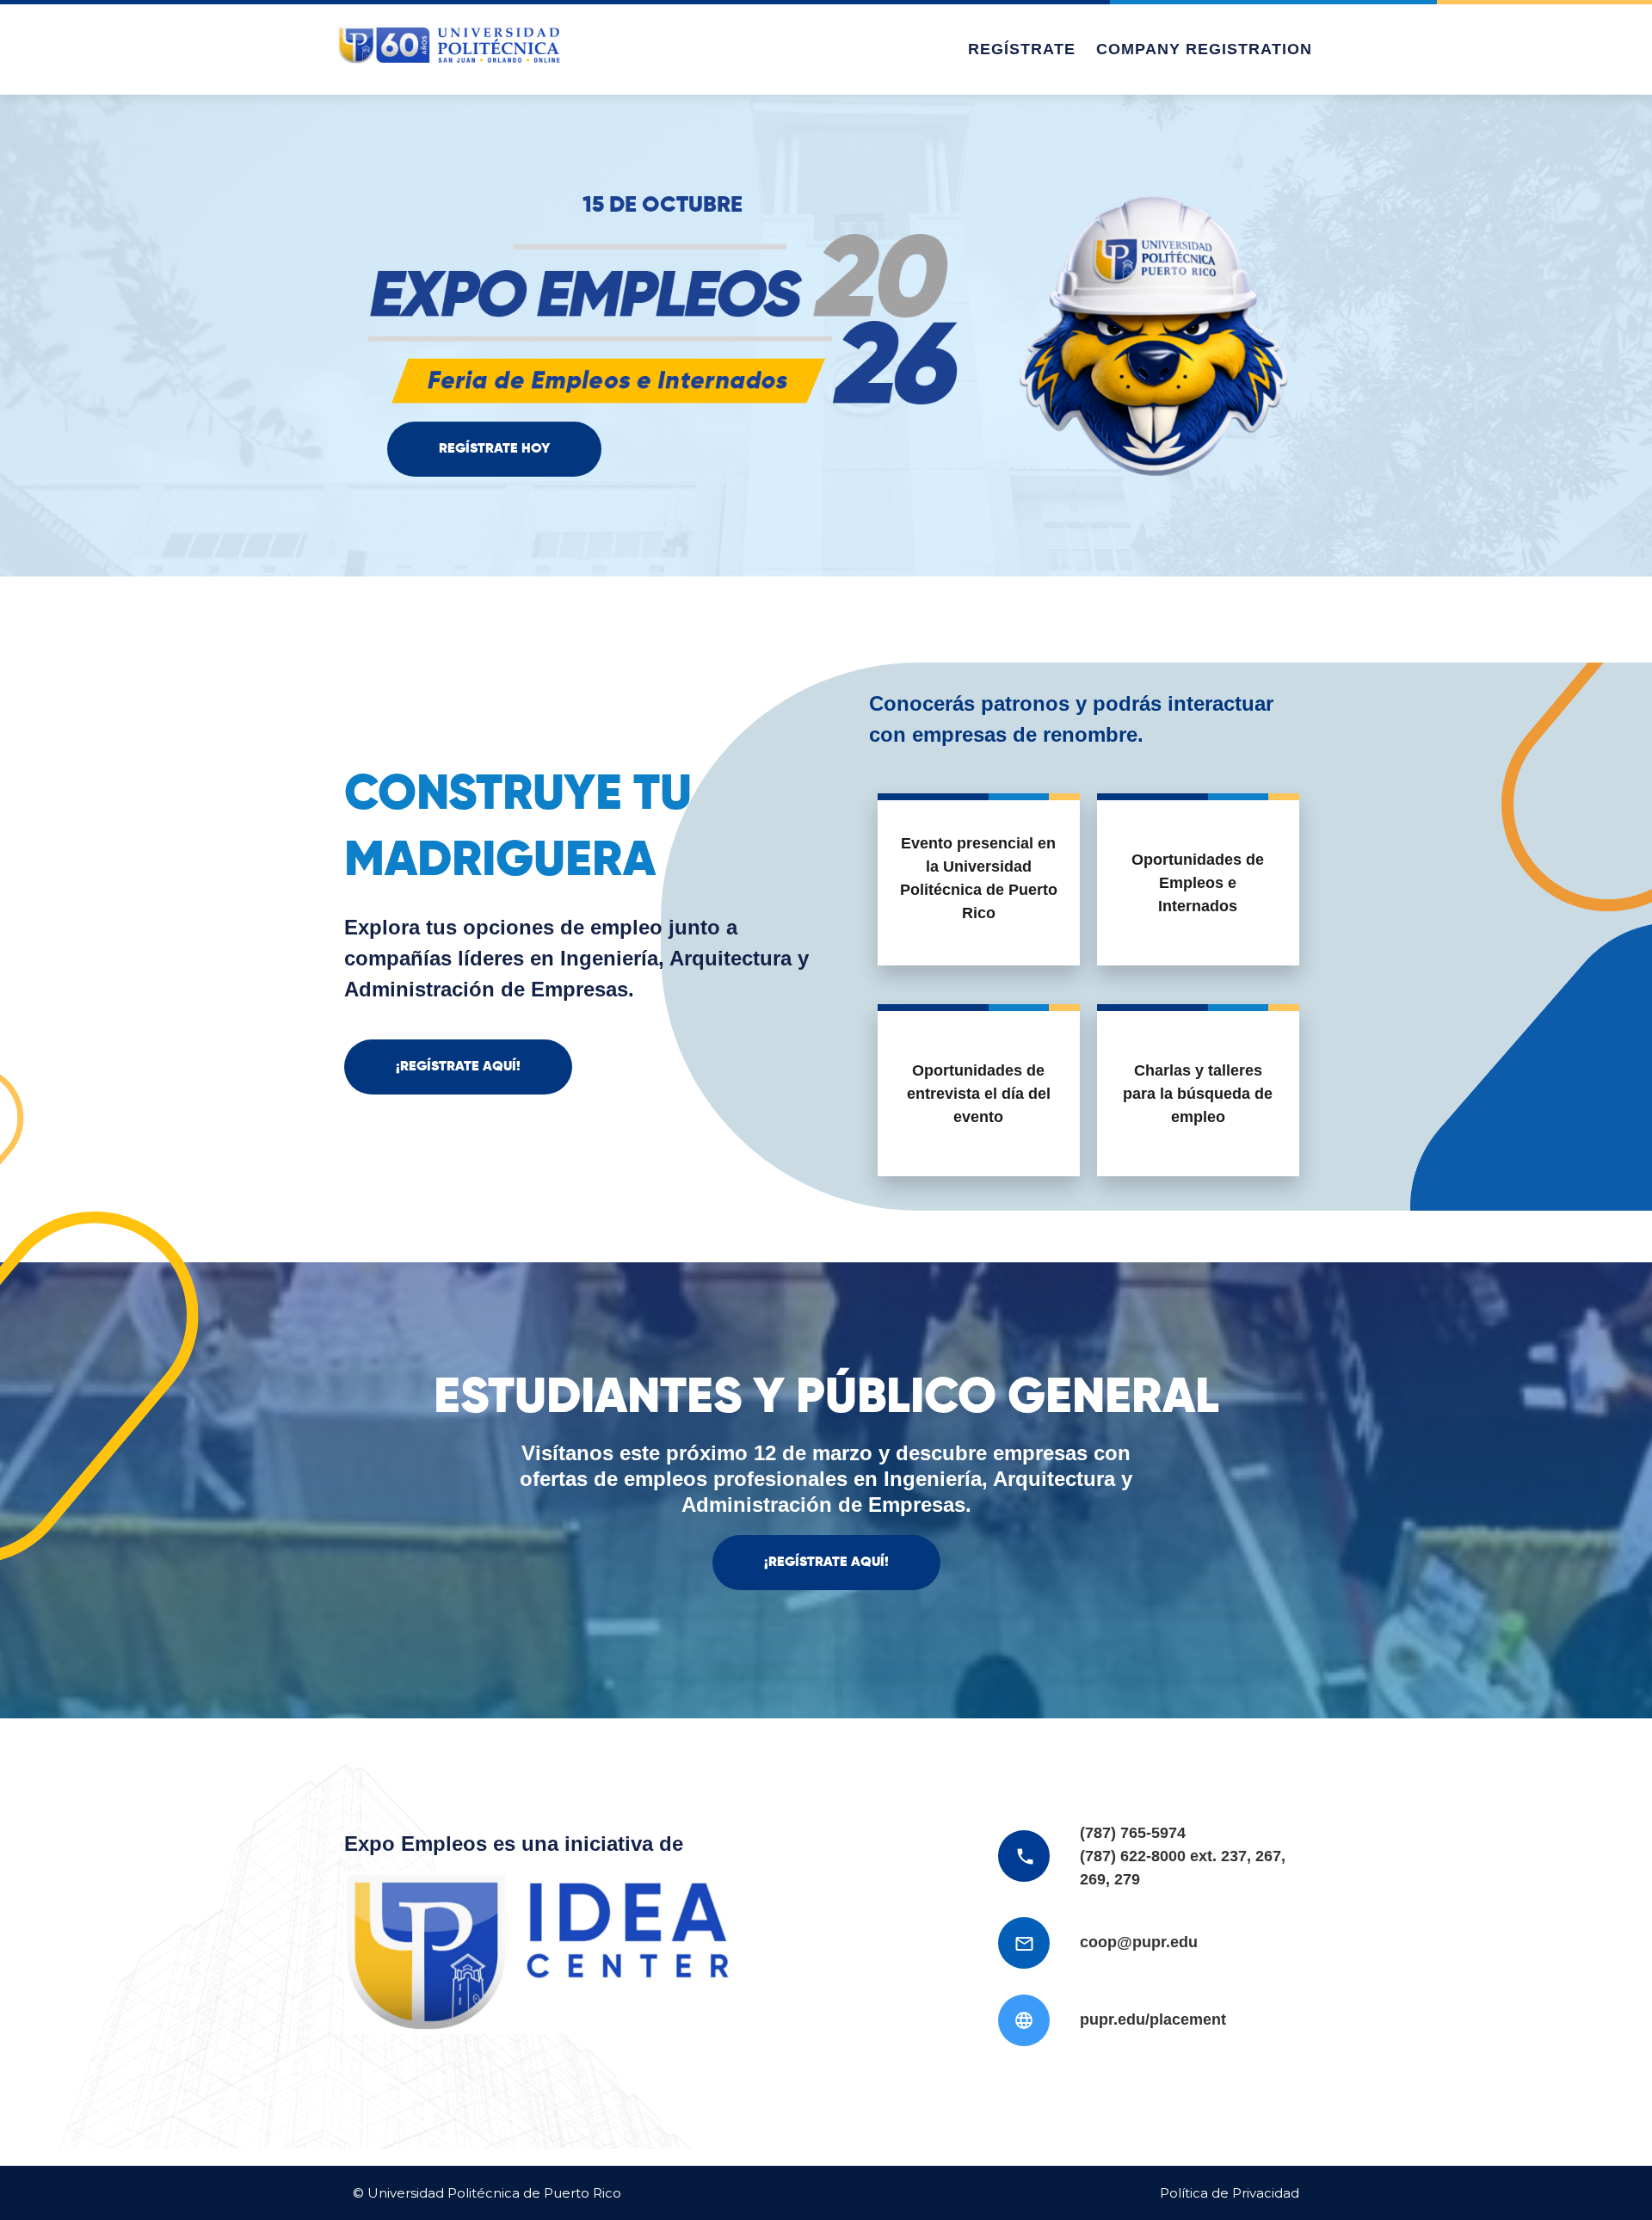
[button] (494, 449)
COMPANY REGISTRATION (1204, 49)
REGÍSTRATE (1022, 49)
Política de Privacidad (1230, 2193)
